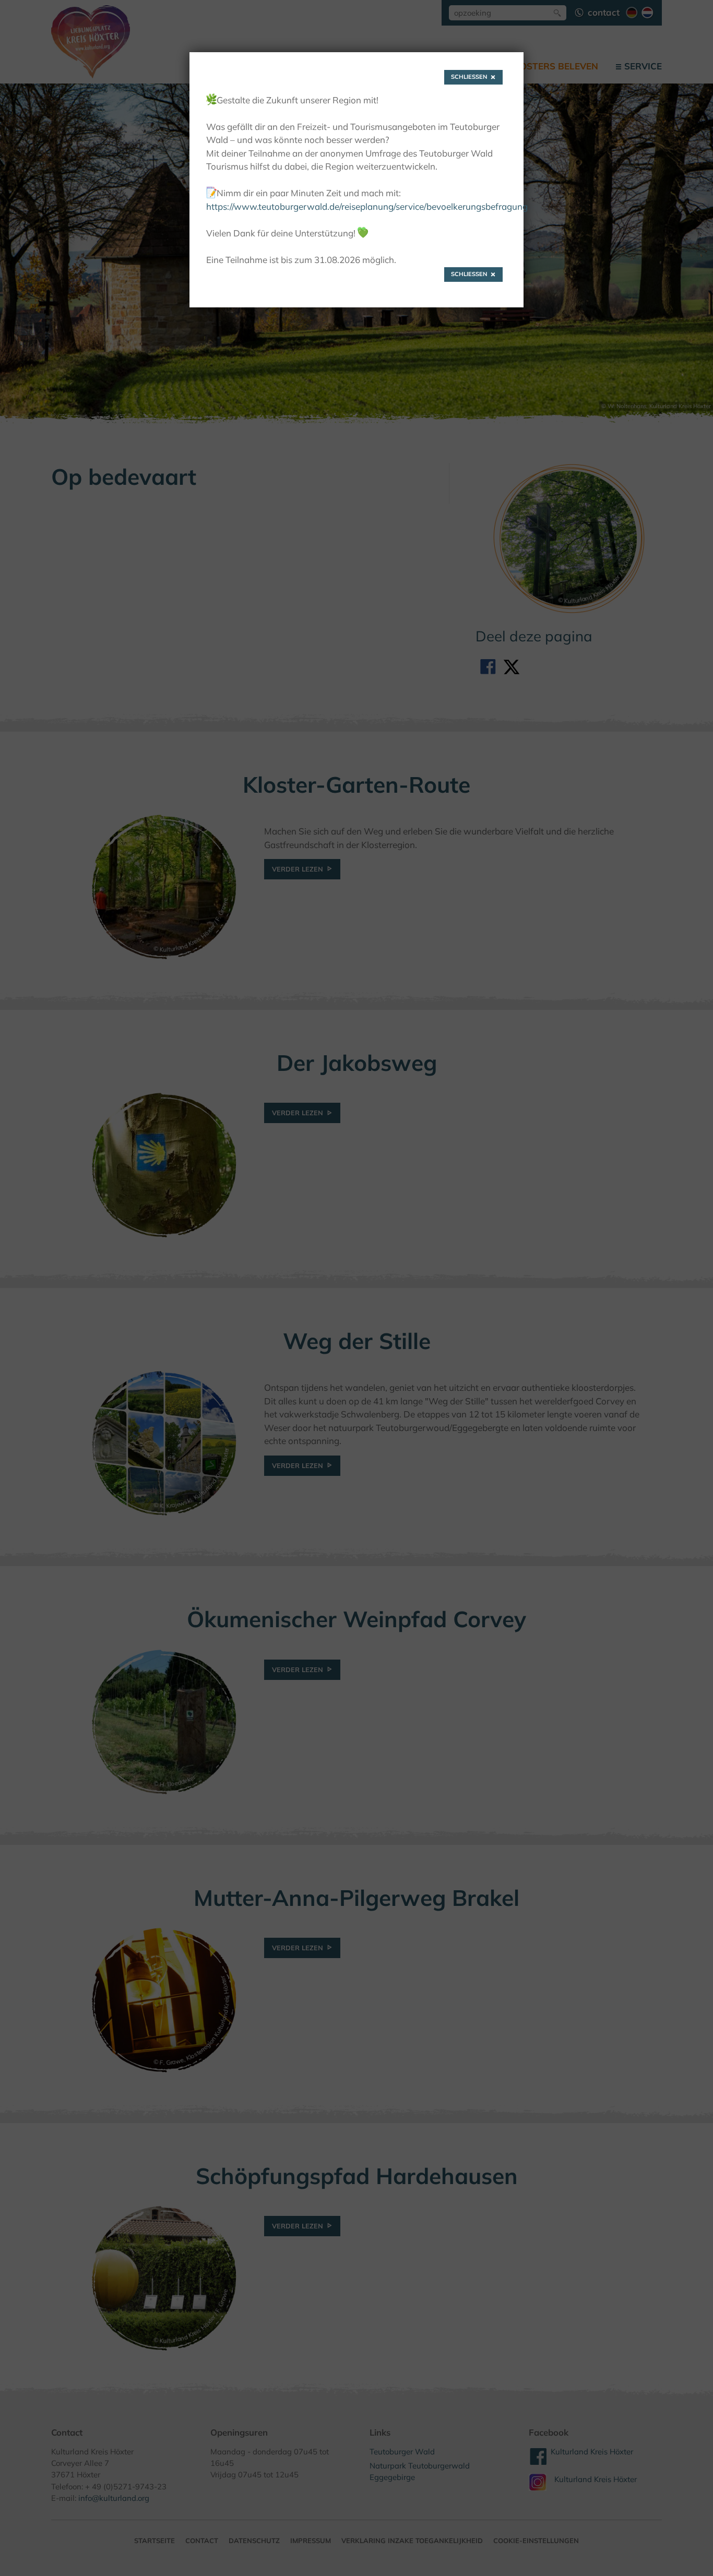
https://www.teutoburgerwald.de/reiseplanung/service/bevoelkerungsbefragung (367, 206)
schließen (469, 77)
